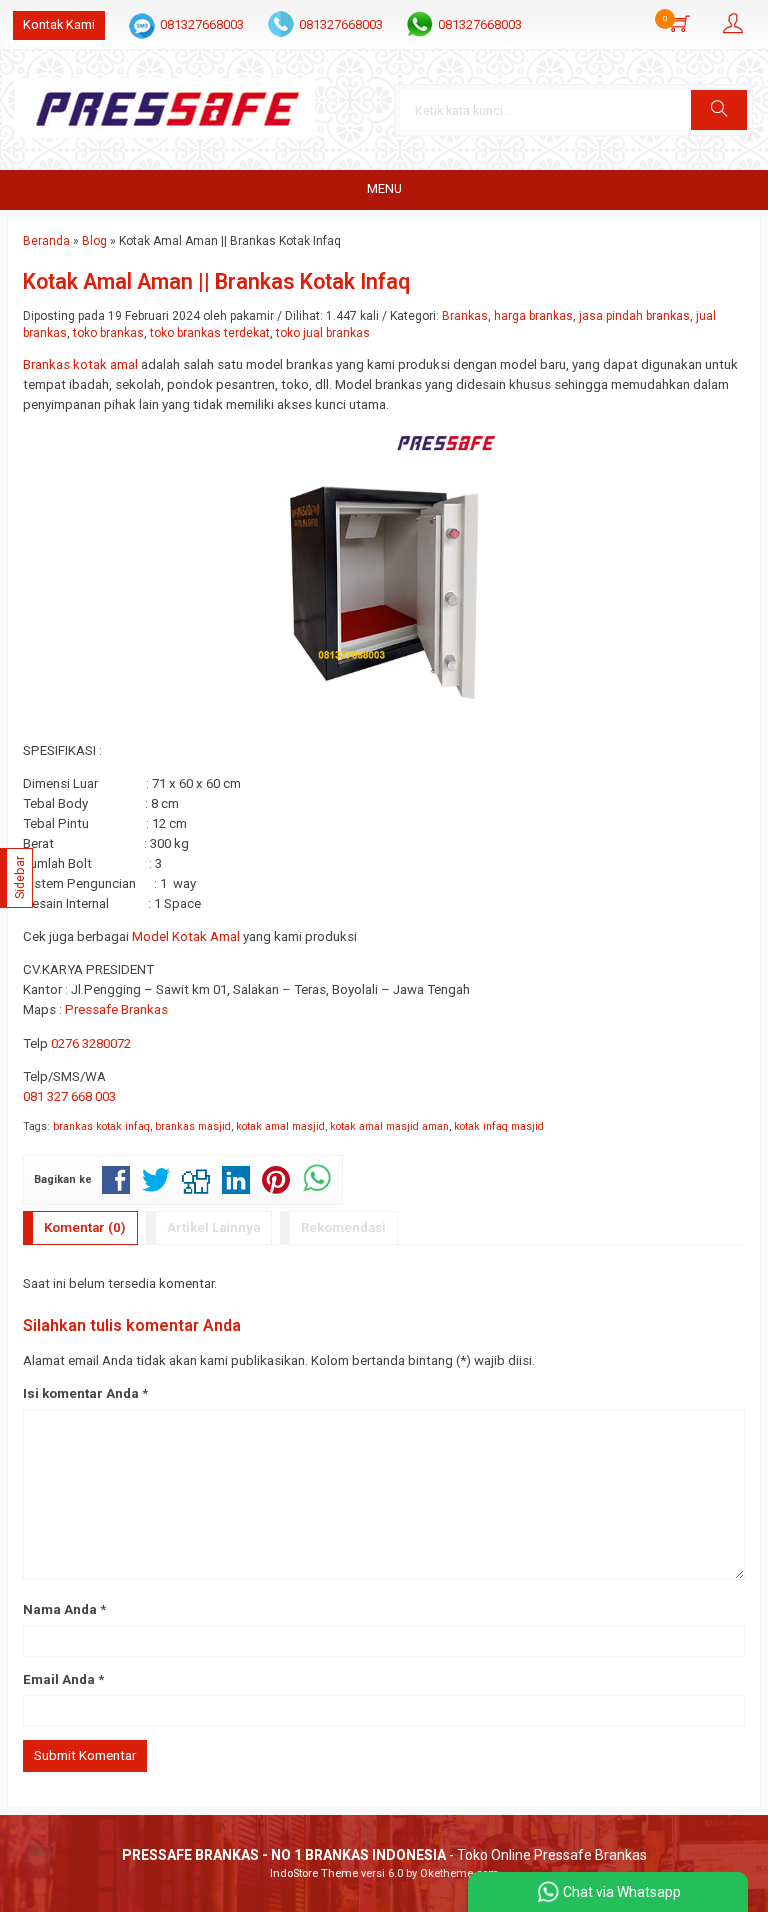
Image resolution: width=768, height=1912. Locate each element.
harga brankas (533, 316)
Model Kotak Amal (186, 936)
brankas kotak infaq (101, 1126)
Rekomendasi (343, 1227)
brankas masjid (193, 1126)
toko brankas (108, 333)
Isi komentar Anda (81, 1393)
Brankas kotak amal (80, 364)
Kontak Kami (59, 24)
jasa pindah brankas (634, 316)
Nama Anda (60, 1609)
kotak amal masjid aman (389, 1126)
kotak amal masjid (280, 1126)
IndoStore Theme (314, 1873)
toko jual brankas (323, 333)
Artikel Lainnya (213, 1227)
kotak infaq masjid (499, 1126)
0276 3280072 (91, 1043)
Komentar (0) (85, 1227)
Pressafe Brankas (116, 1009)
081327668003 (202, 24)
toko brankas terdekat (210, 333)
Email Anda (59, 1679)
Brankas (465, 316)
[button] (719, 110)
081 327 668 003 (69, 1096)
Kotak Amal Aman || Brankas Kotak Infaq (216, 281)
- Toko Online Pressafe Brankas (384, 1855)
